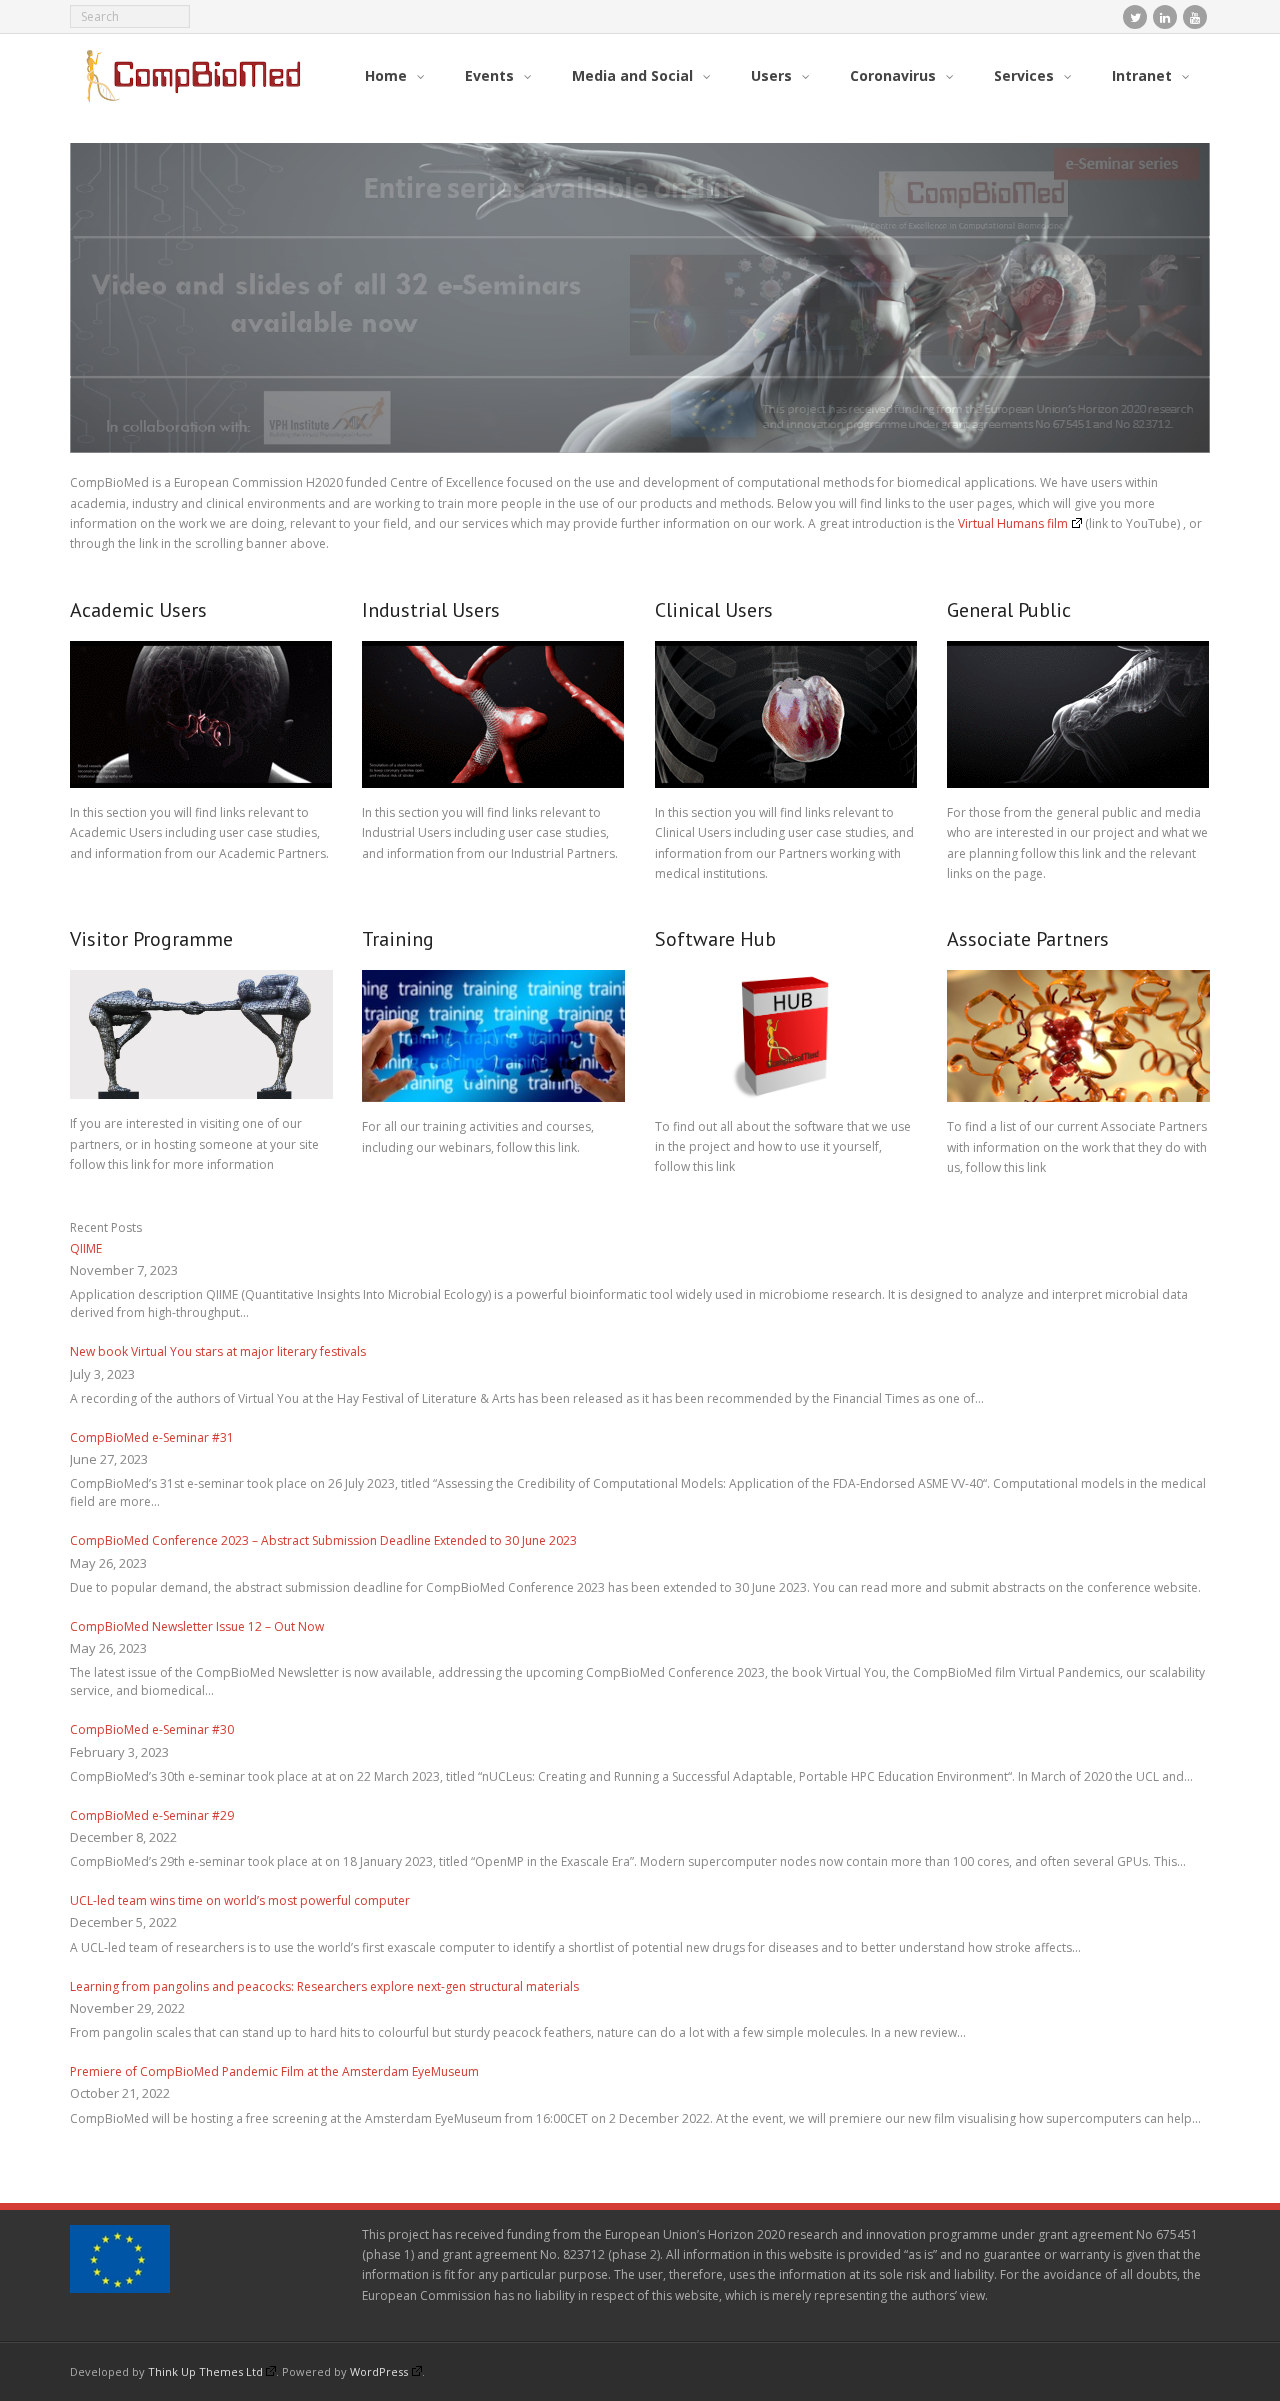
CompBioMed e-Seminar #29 (152, 1816)
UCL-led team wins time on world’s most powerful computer (240, 1901)
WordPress (379, 2372)
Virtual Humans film (1013, 524)
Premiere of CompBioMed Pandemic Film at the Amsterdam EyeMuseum (274, 2072)
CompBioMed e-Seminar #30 (152, 1730)
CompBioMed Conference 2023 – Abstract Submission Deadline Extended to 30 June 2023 (323, 1541)
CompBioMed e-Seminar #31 (152, 1438)
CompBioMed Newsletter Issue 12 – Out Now (197, 1627)
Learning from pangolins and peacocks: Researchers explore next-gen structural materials (324, 1987)
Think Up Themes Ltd (205, 2372)
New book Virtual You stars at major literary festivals (218, 1352)
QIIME (86, 1249)
